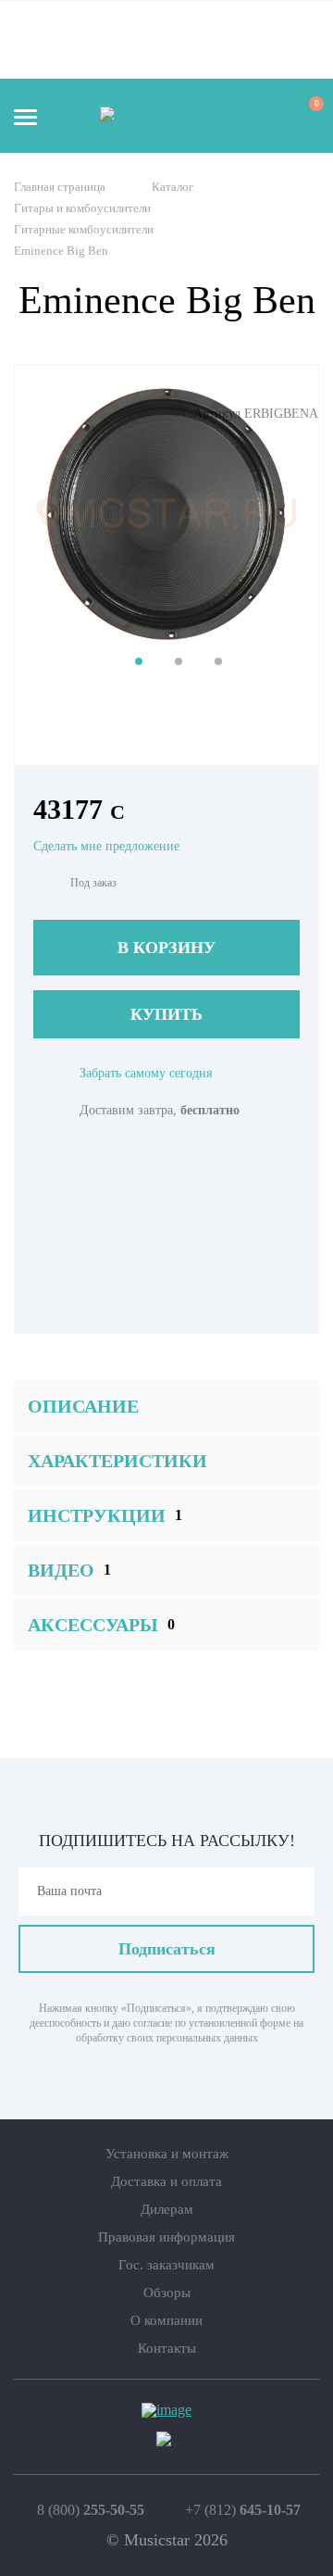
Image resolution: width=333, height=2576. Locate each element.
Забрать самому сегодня (146, 1073)
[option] (166, 513)
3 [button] (218, 661)
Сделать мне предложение (106, 846)
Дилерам (167, 2209)
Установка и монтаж (167, 2154)
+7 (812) (243, 2510)
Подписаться (167, 1949)
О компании (166, 2320)
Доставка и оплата (166, 2181)
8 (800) (91, 2510)
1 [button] (139, 661)
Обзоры (167, 2293)
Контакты (167, 2348)
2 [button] (179, 661)
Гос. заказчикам (166, 2265)
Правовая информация (166, 2237)
